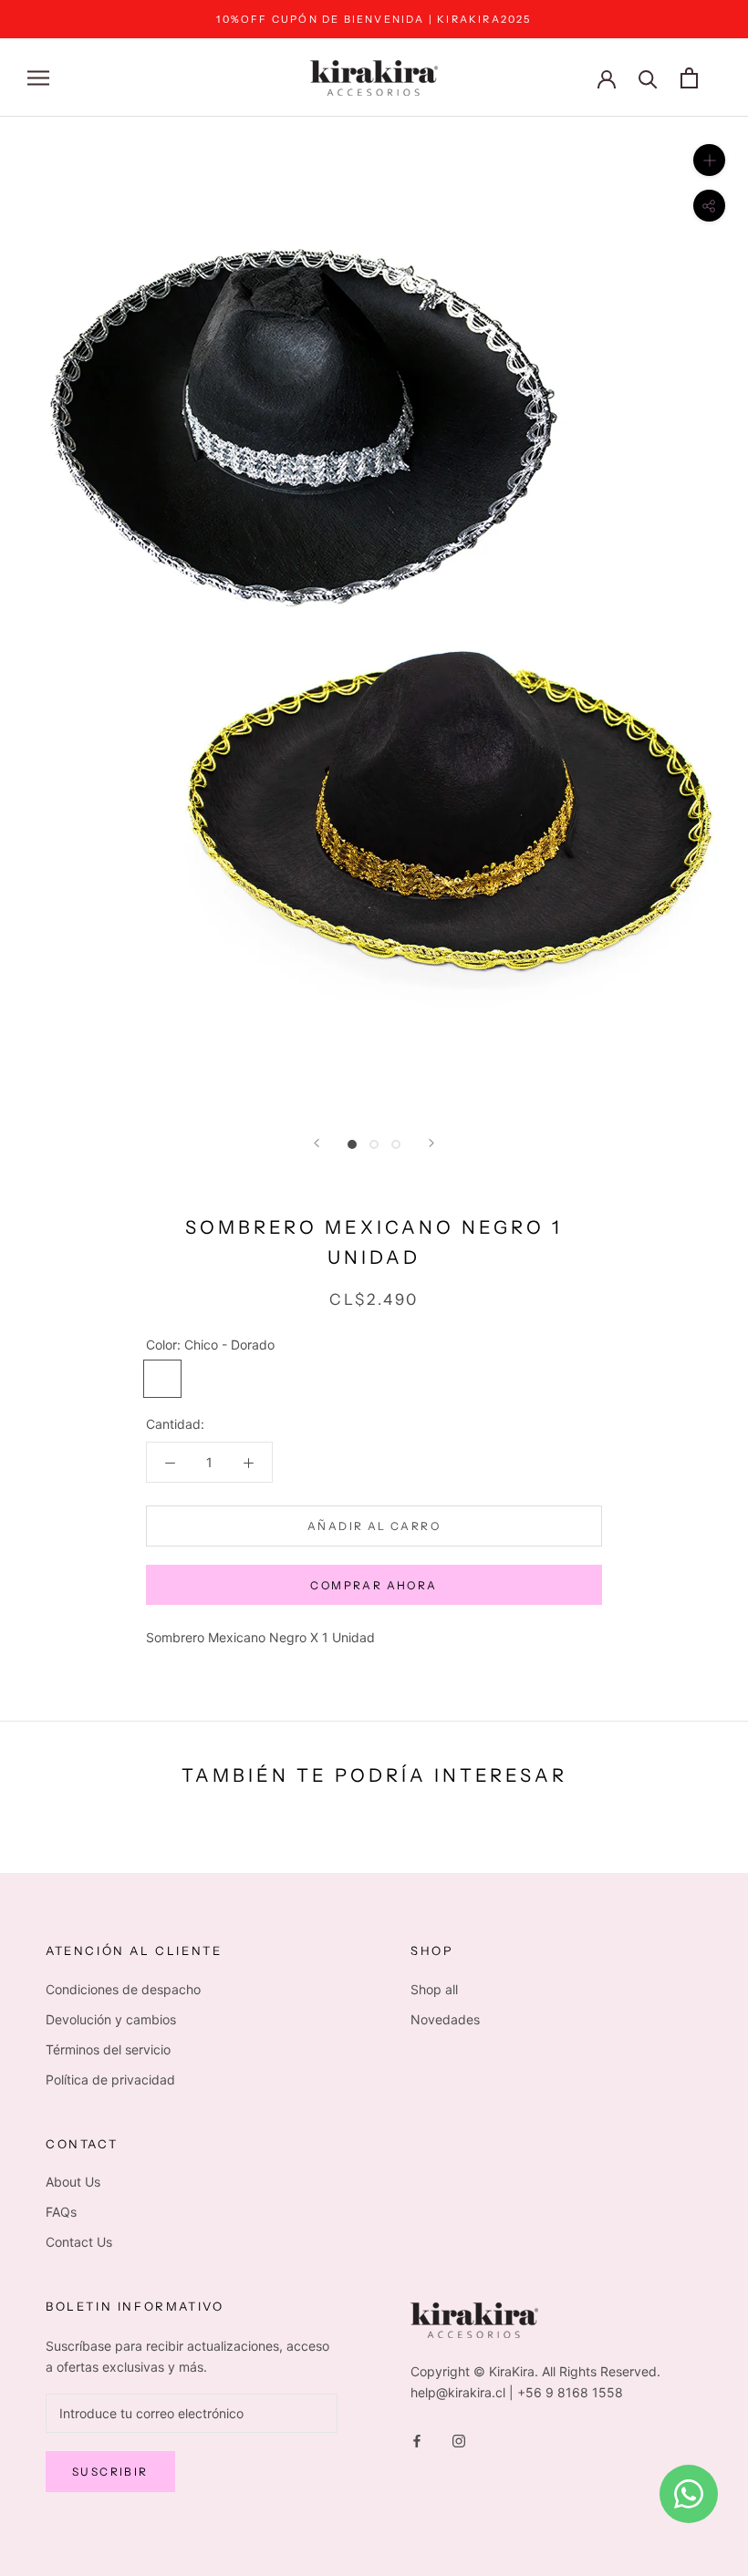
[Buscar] (648, 78)
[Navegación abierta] (38, 78)
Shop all (434, 1989)
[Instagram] (459, 2440)
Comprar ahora (374, 1585)
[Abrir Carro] (689, 78)
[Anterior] (317, 1143)
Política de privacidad (110, 2079)
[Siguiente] (431, 1143)
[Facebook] (417, 2440)
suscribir (110, 2472)
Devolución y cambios (111, 2019)
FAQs (61, 2212)
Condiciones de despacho (123, 1989)
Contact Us (79, 2242)
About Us (73, 2182)
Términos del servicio (108, 2049)
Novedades (445, 2019)
